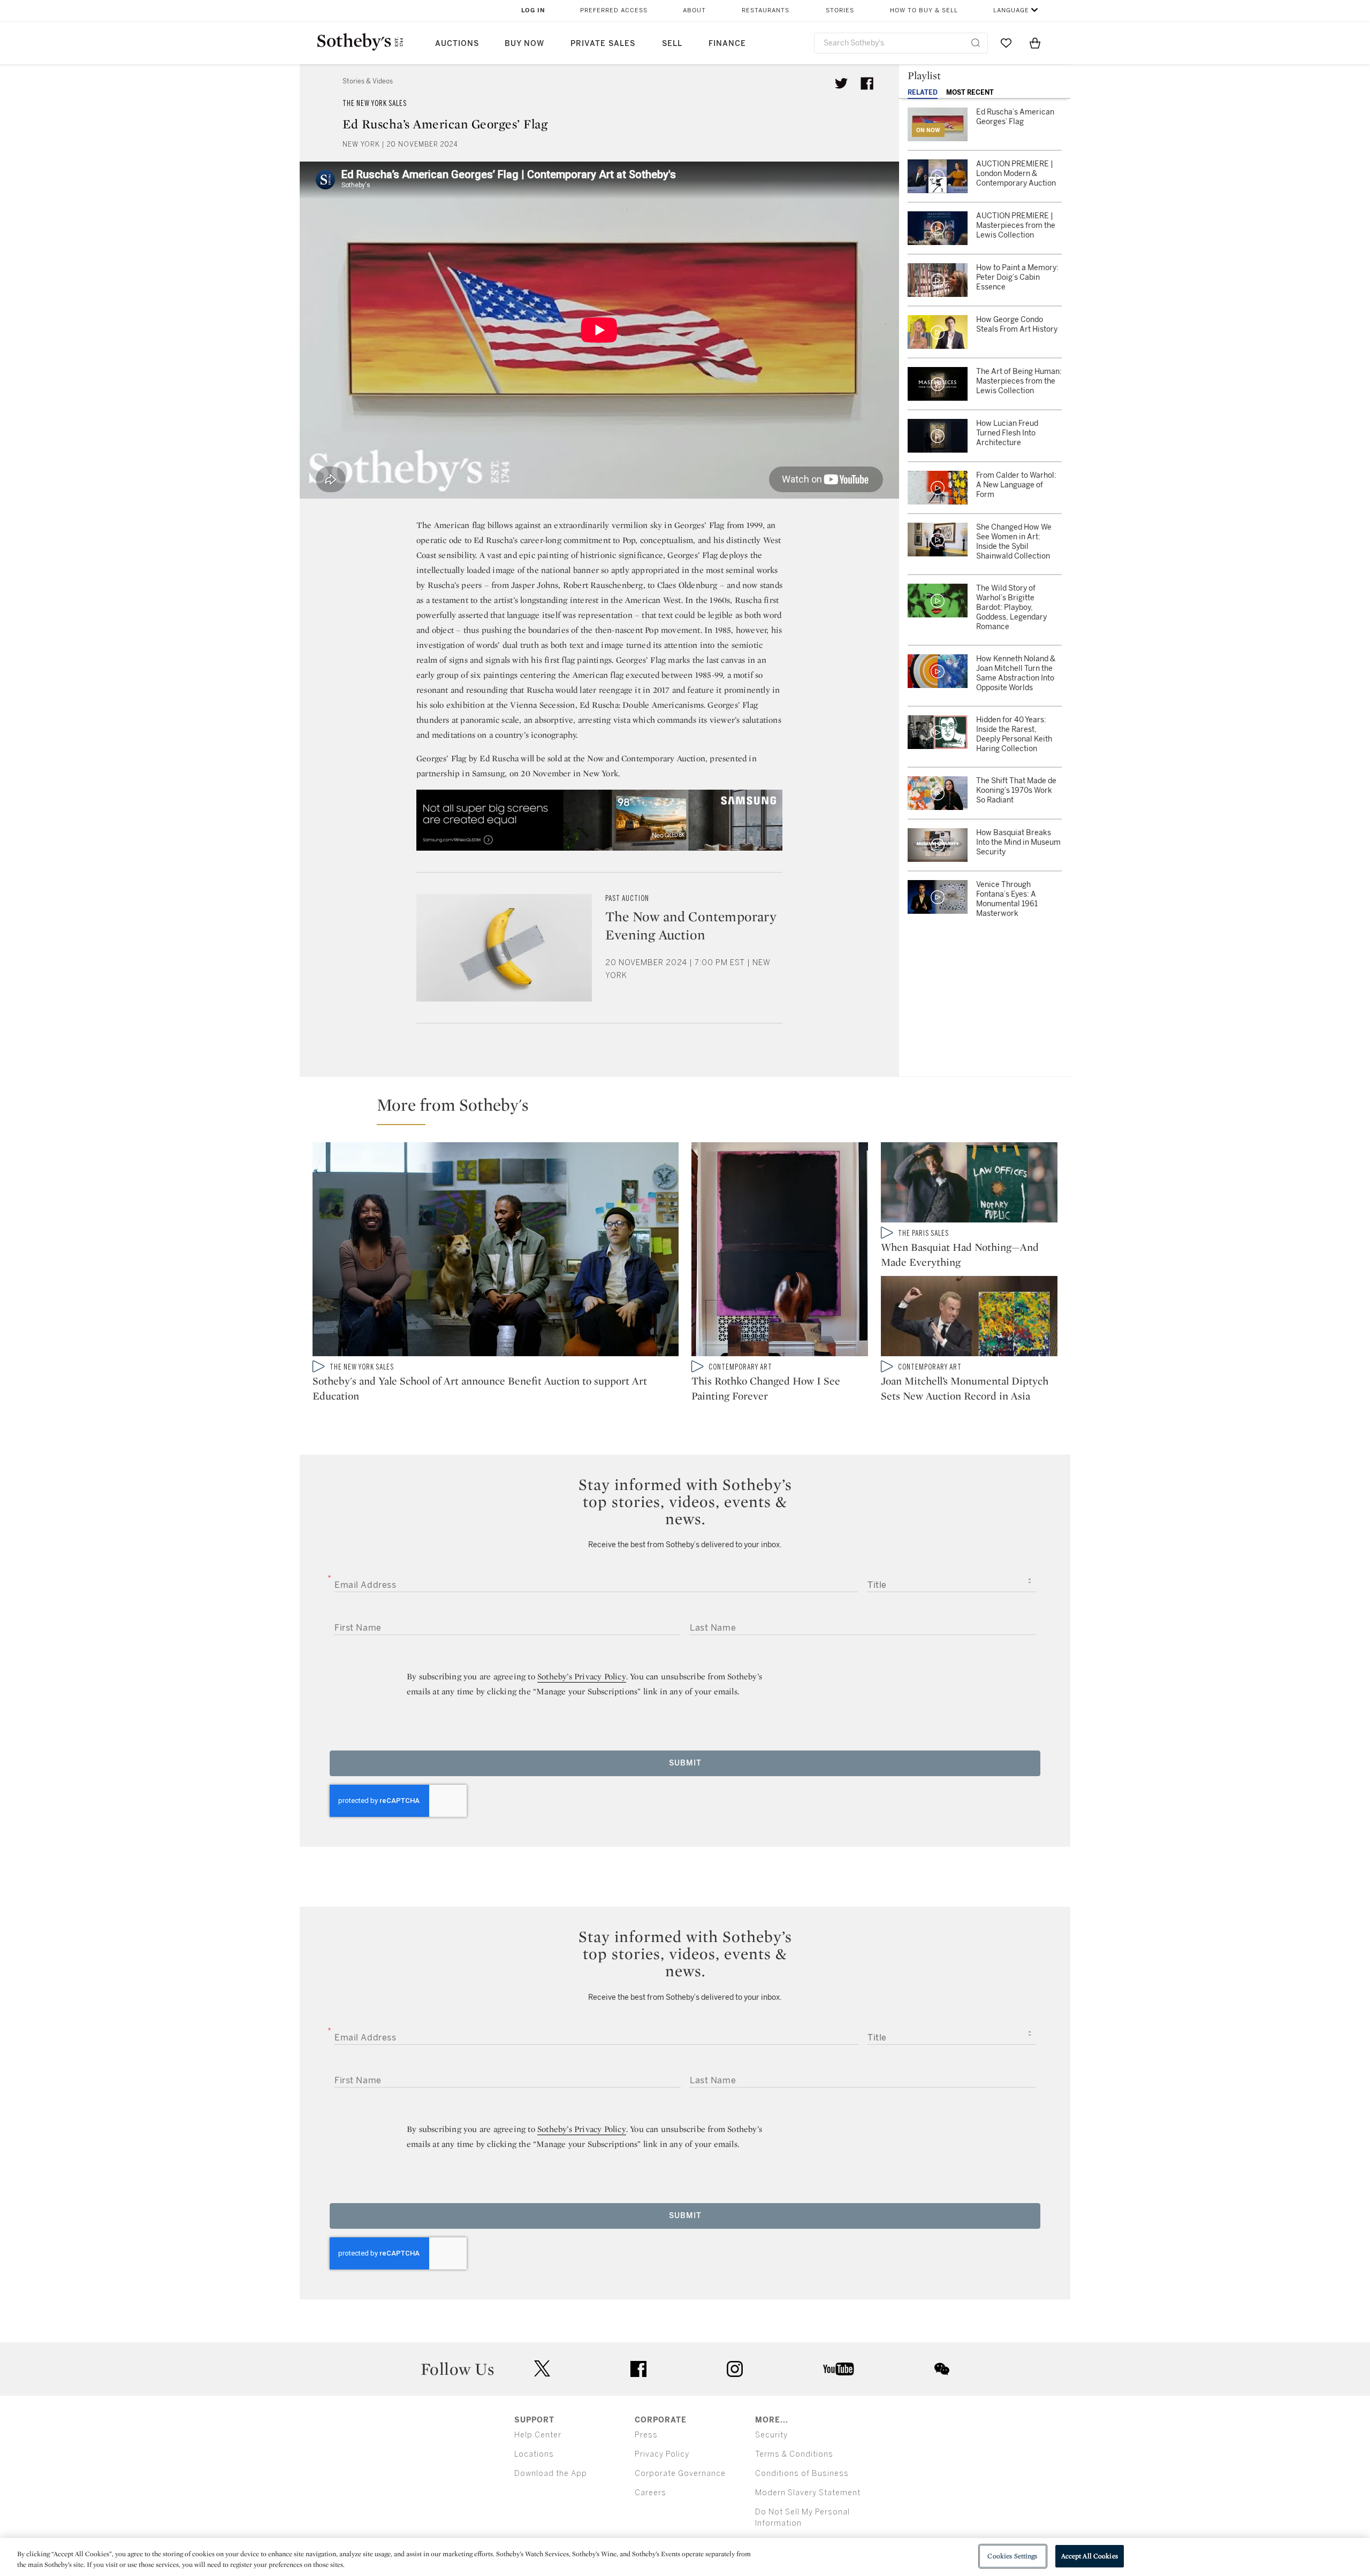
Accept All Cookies (1090, 2556)
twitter (542, 2369)
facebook (638, 2369)
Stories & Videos (368, 81)
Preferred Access (614, 10)
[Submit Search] (976, 43)
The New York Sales (375, 104)
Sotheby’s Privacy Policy (582, 1676)
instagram (735, 2369)
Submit (685, 1763)
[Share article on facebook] (867, 83)
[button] (691, 1110)
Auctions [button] (457, 44)
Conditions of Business (802, 2474)
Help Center (538, 2435)
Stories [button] (840, 10)
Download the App (551, 2474)
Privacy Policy (662, 2454)
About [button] (694, 10)
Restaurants (766, 10)
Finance (727, 44)
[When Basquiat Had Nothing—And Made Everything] (969, 1184)
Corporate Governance (680, 2474)
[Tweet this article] (841, 83)
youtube (839, 2369)
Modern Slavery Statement (808, 2493)
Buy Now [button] (524, 44)
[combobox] (901, 43)
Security (771, 2435)
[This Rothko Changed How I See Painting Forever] (780, 1251)
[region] (685, 2557)
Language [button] (1011, 10)
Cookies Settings (1012, 2556)
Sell (672, 44)
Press (646, 2435)
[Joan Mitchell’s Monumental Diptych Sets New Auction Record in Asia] (969, 1318)
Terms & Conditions (794, 2454)
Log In (533, 10)
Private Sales (603, 44)
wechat (942, 2369)
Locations (534, 2454)
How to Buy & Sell (924, 10)
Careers (650, 2493)
